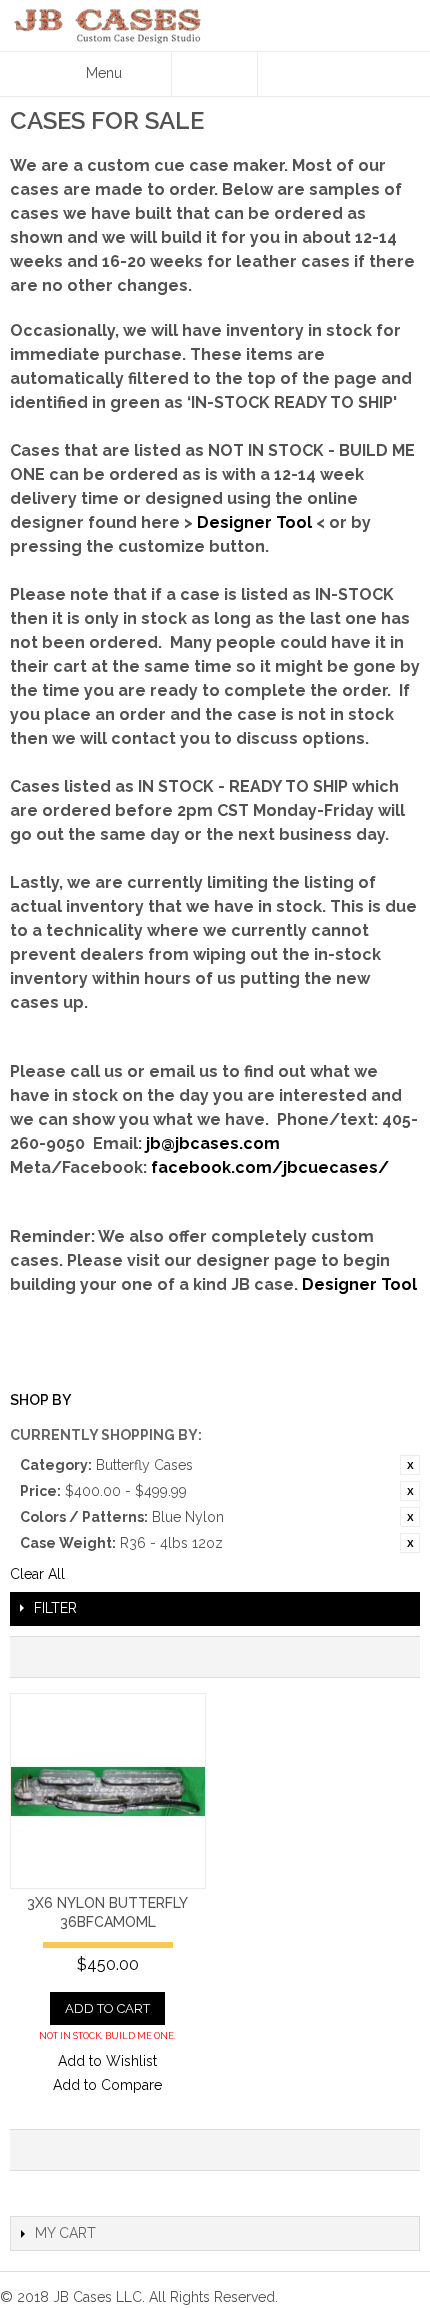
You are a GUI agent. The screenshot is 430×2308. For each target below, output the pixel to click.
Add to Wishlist (107, 2061)
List (395, 1657)
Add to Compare (107, 2085)
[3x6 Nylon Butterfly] (108, 1791)
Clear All (37, 1574)
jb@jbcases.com (213, 1143)
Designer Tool (254, 522)
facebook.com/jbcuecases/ (270, 1167)
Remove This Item (410, 1465)
